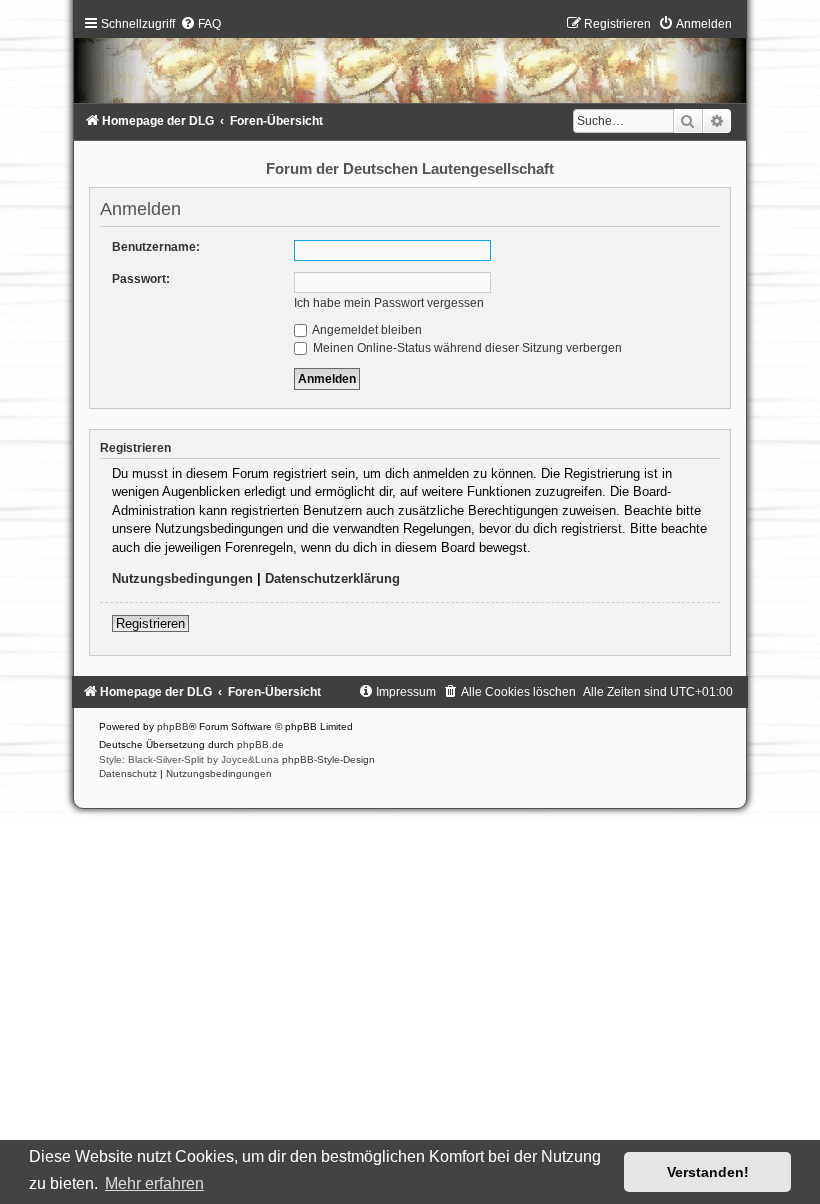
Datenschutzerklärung (332, 578)
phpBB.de (260, 744)
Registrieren (150, 623)
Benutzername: (156, 247)
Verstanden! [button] (708, 1172)
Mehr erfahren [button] (154, 1183)
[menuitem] (200, 24)
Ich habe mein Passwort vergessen (389, 303)
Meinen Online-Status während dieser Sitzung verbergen (466, 348)
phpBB (173, 726)
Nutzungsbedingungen (182, 578)
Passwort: (141, 279)
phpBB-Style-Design (328, 759)
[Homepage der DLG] (409, 64)
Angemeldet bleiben (366, 330)
